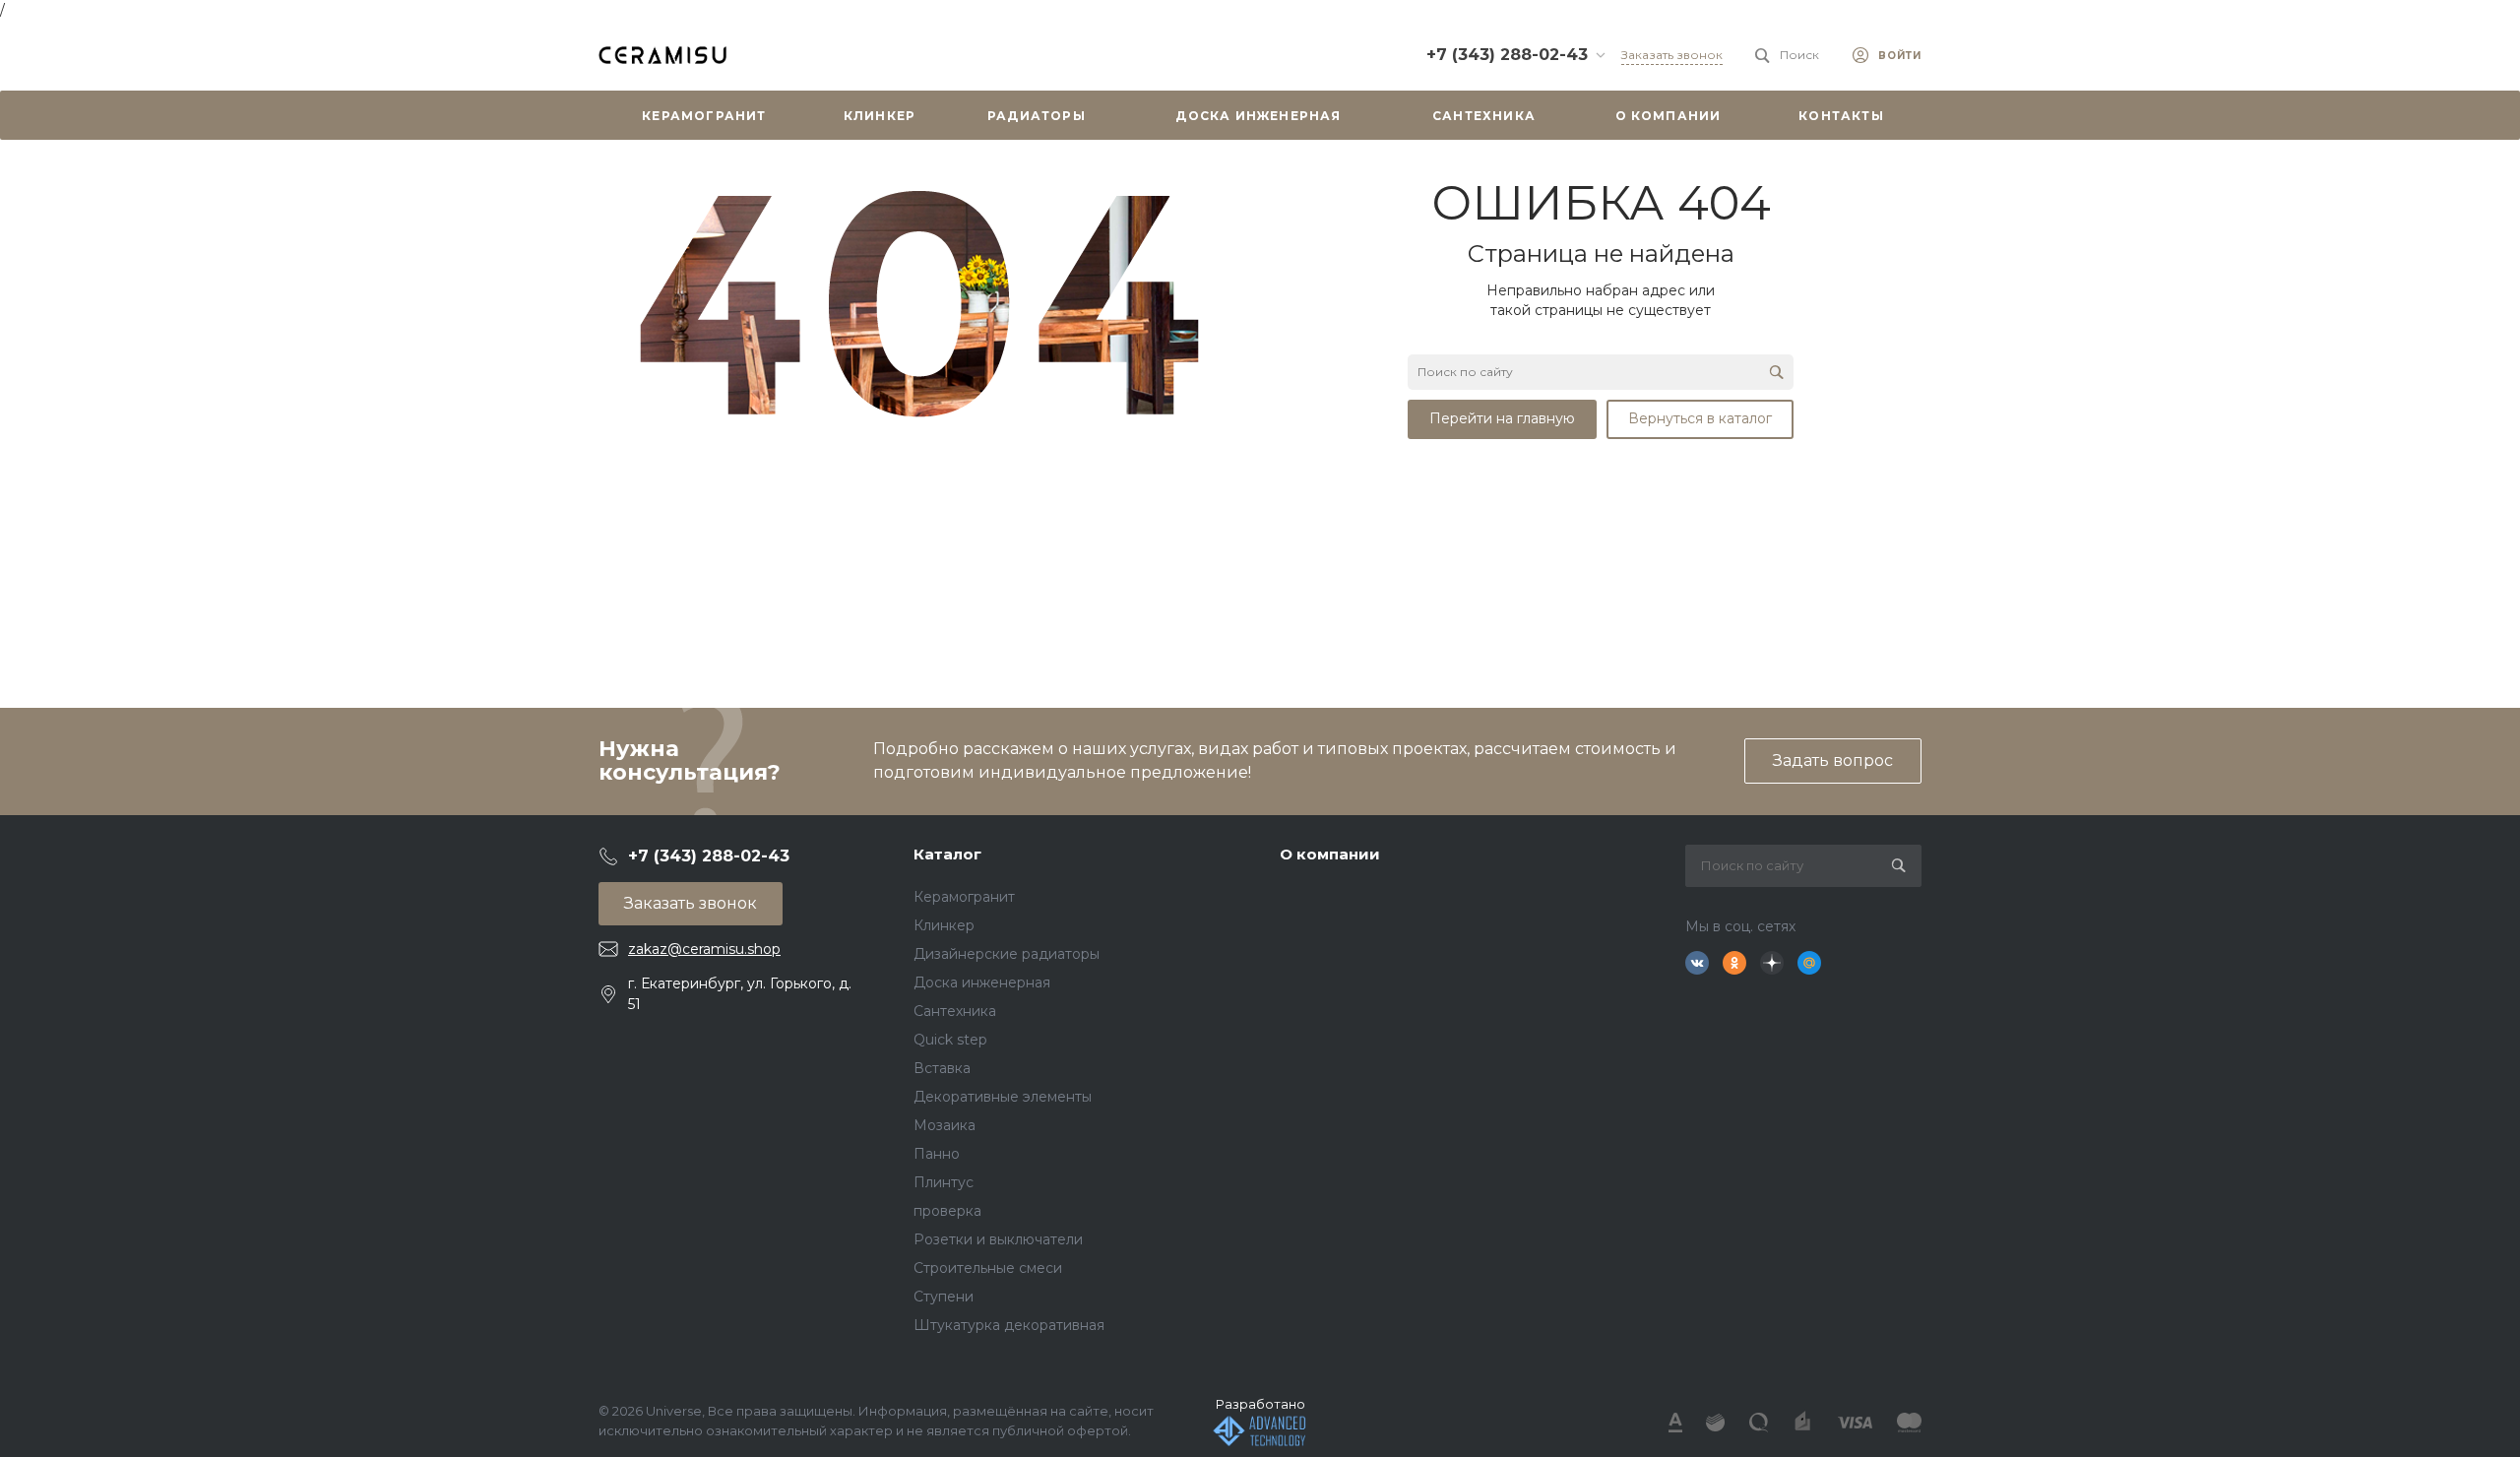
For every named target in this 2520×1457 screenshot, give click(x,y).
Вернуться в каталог (1700, 418)
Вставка (942, 1068)
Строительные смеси (988, 1268)
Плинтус (944, 1182)
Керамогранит (964, 897)
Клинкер (944, 925)
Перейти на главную (1502, 418)
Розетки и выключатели (998, 1239)
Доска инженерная (982, 982)
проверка (947, 1211)
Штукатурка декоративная (1009, 1325)
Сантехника (955, 1011)
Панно (937, 1154)
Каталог (947, 854)
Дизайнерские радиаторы (1007, 954)
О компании (1330, 854)
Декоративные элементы (1003, 1097)
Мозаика (945, 1125)
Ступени (944, 1297)
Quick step (950, 1040)
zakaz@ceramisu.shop (704, 949)
